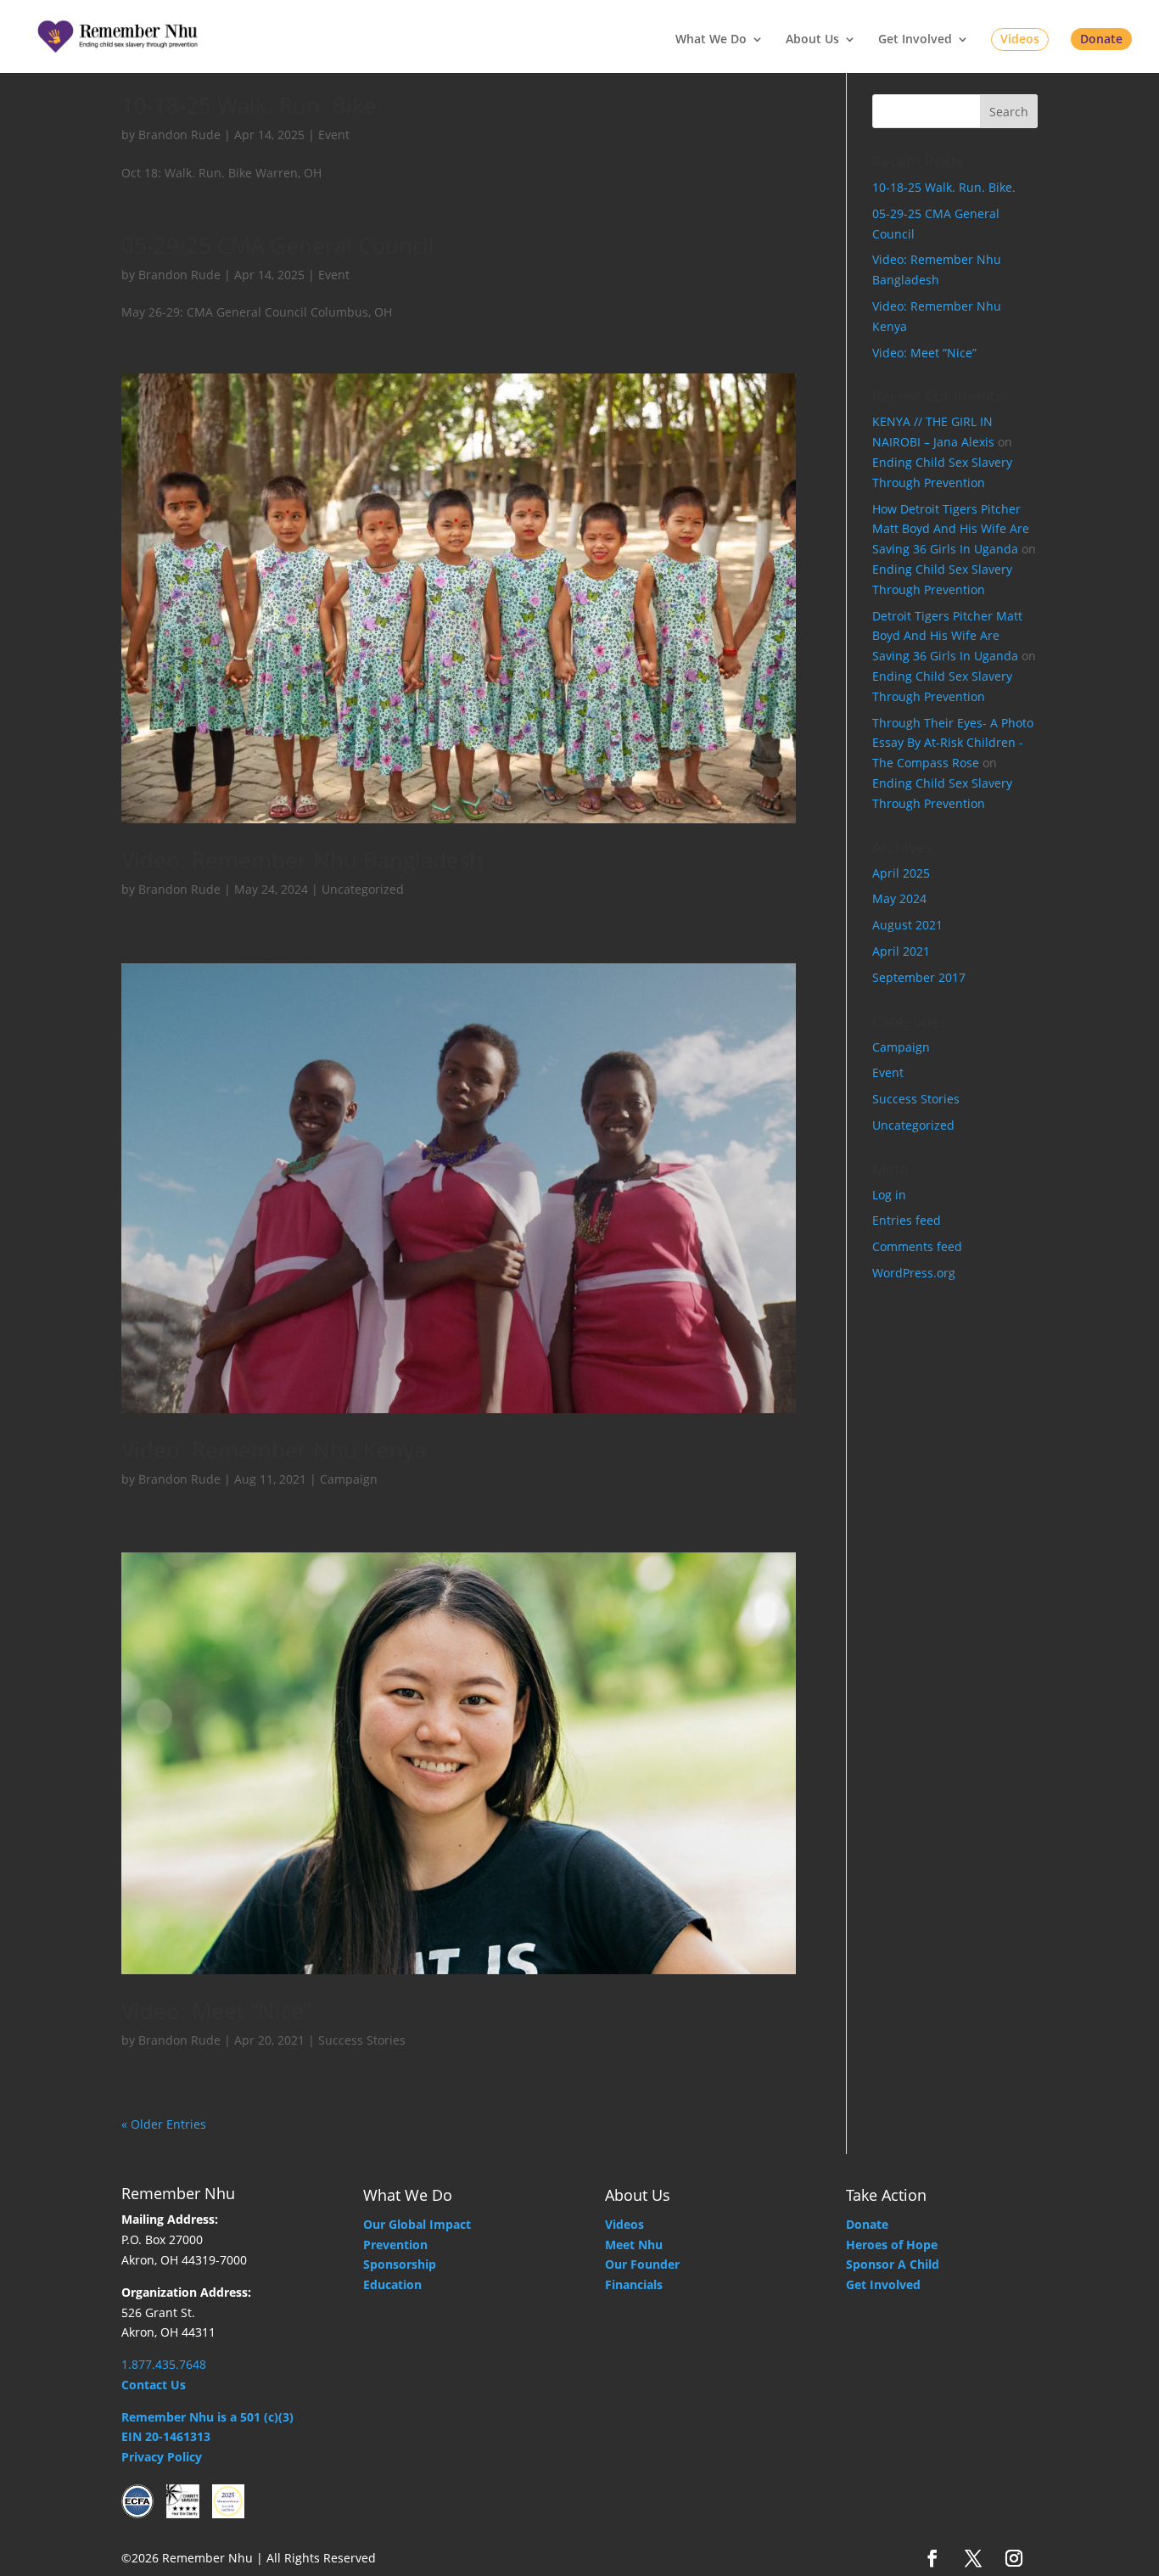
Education (392, 2284)
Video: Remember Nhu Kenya (274, 1450)
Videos (1020, 39)
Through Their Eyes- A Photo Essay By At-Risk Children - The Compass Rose (953, 743)
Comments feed (917, 1246)
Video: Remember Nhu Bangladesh (302, 860)
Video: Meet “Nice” (216, 2011)
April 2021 (901, 951)
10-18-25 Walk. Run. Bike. (252, 105)
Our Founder (642, 2264)
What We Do (711, 40)
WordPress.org (914, 1273)
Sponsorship (400, 2264)
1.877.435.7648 (164, 2364)
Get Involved (915, 40)
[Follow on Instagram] (1014, 2558)
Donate (1101, 39)
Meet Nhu (634, 2245)
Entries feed (907, 1220)
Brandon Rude (179, 135)
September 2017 (919, 977)
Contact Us (154, 2385)
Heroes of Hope (892, 2245)
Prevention (395, 2245)
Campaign (349, 1479)
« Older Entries (164, 2124)
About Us (812, 40)
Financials (634, 2284)
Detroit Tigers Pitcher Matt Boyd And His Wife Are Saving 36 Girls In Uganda (947, 636)
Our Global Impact (417, 2224)
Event (334, 135)
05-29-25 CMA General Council (278, 245)
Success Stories (362, 2040)
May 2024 (899, 898)
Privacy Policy (162, 2457)
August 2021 (907, 925)
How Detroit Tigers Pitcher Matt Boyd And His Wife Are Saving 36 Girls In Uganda (951, 529)
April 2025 (901, 873)
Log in (889, 1195)
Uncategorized (363, 889)
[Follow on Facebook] (932, 2558)
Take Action (886, 2195)
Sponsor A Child (893, 2264)
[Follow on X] (973, 2558)
